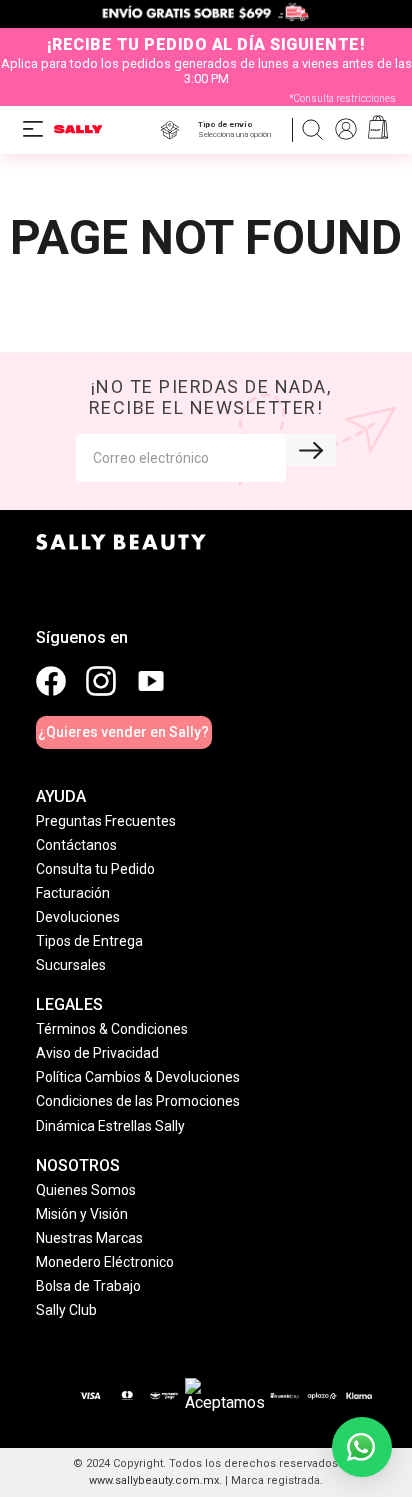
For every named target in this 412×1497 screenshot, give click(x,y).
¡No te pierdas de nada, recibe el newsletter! (210, 397)
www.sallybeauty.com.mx (154, 1480)
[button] (238, 129)
